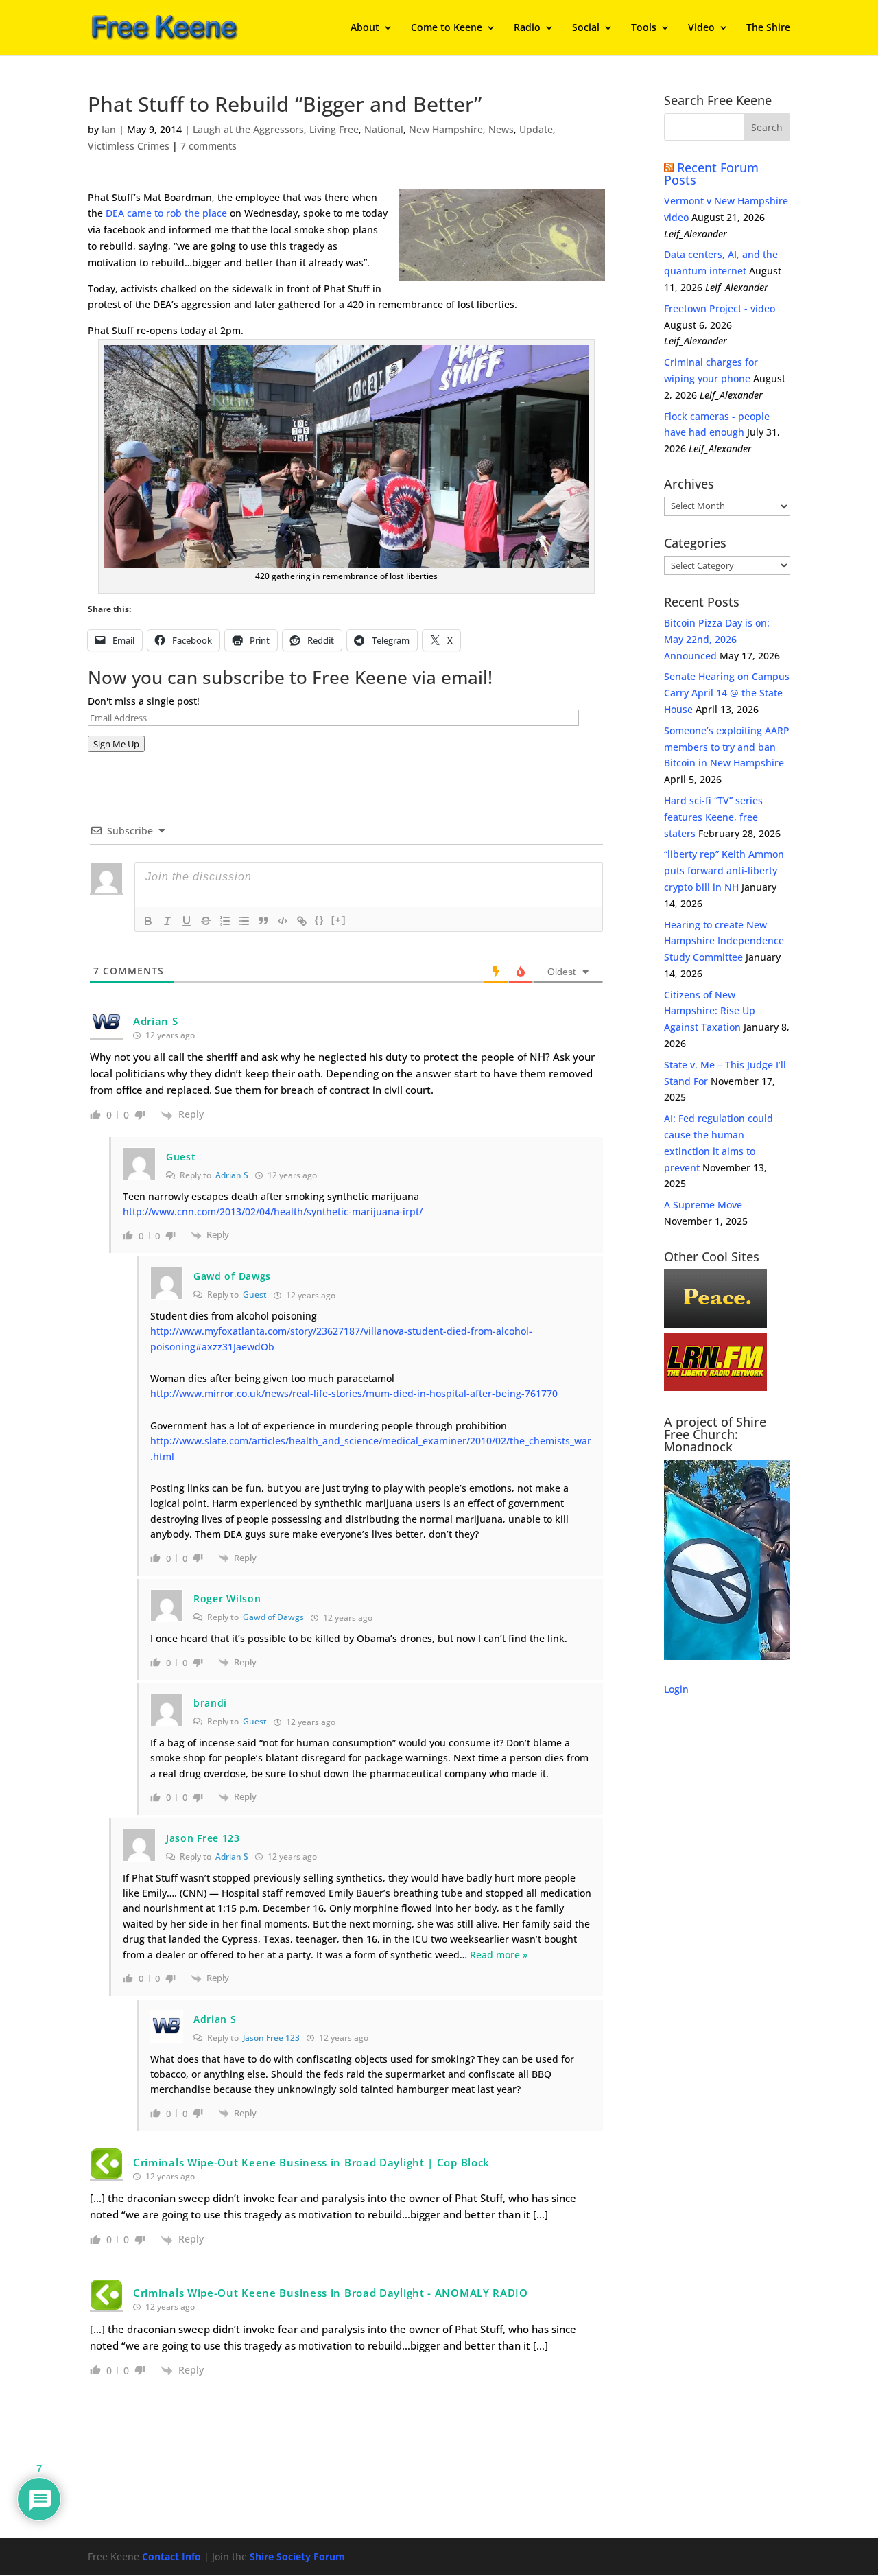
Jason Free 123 (271, 2038)
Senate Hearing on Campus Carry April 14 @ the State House (727, 693)
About (365, 28)
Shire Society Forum (297, 2556)
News (501, 129)
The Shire (768, 28)
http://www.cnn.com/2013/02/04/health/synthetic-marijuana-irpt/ (273, 1211)
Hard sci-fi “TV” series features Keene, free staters (713, 817)
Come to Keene (447, 28)
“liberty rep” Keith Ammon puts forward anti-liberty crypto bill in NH (724, 870)
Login (676, 1689)
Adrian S (232, 1175)
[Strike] (206, 921)
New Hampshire (446, 129)
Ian (109, 129)
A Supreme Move (703, 1205)
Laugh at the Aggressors (248, 129)
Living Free (334, 129)
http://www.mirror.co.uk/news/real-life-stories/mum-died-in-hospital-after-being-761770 (354, 1393)
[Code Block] (283, 921)
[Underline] (187, 921)
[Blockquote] (263, 921)
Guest (255, 1295)
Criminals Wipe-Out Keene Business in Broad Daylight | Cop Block (311, 2162)
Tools (644, 28)
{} (320, 920)
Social (586, 28)
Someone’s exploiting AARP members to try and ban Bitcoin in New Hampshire (727, 747)
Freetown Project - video (720, 308)
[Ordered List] (225, 921)
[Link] (302, 921)
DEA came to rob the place (166, 213)
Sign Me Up (116, 744)
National (384, 129)
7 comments (209, 146)
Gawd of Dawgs (273, 1617)
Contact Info (171, 2556)
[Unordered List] (244, 921)
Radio (527, 28)
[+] (339, 920)
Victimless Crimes (129, 146)
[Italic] (167, 921)
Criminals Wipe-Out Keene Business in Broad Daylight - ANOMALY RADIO (331, 2293)
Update (536, 129)
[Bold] (148, 921)
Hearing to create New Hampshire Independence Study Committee (724, 941)
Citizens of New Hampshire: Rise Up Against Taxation (710, 1011)
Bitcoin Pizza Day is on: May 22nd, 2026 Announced (717, 639)
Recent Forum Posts (711, 174)
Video (701, 28)
